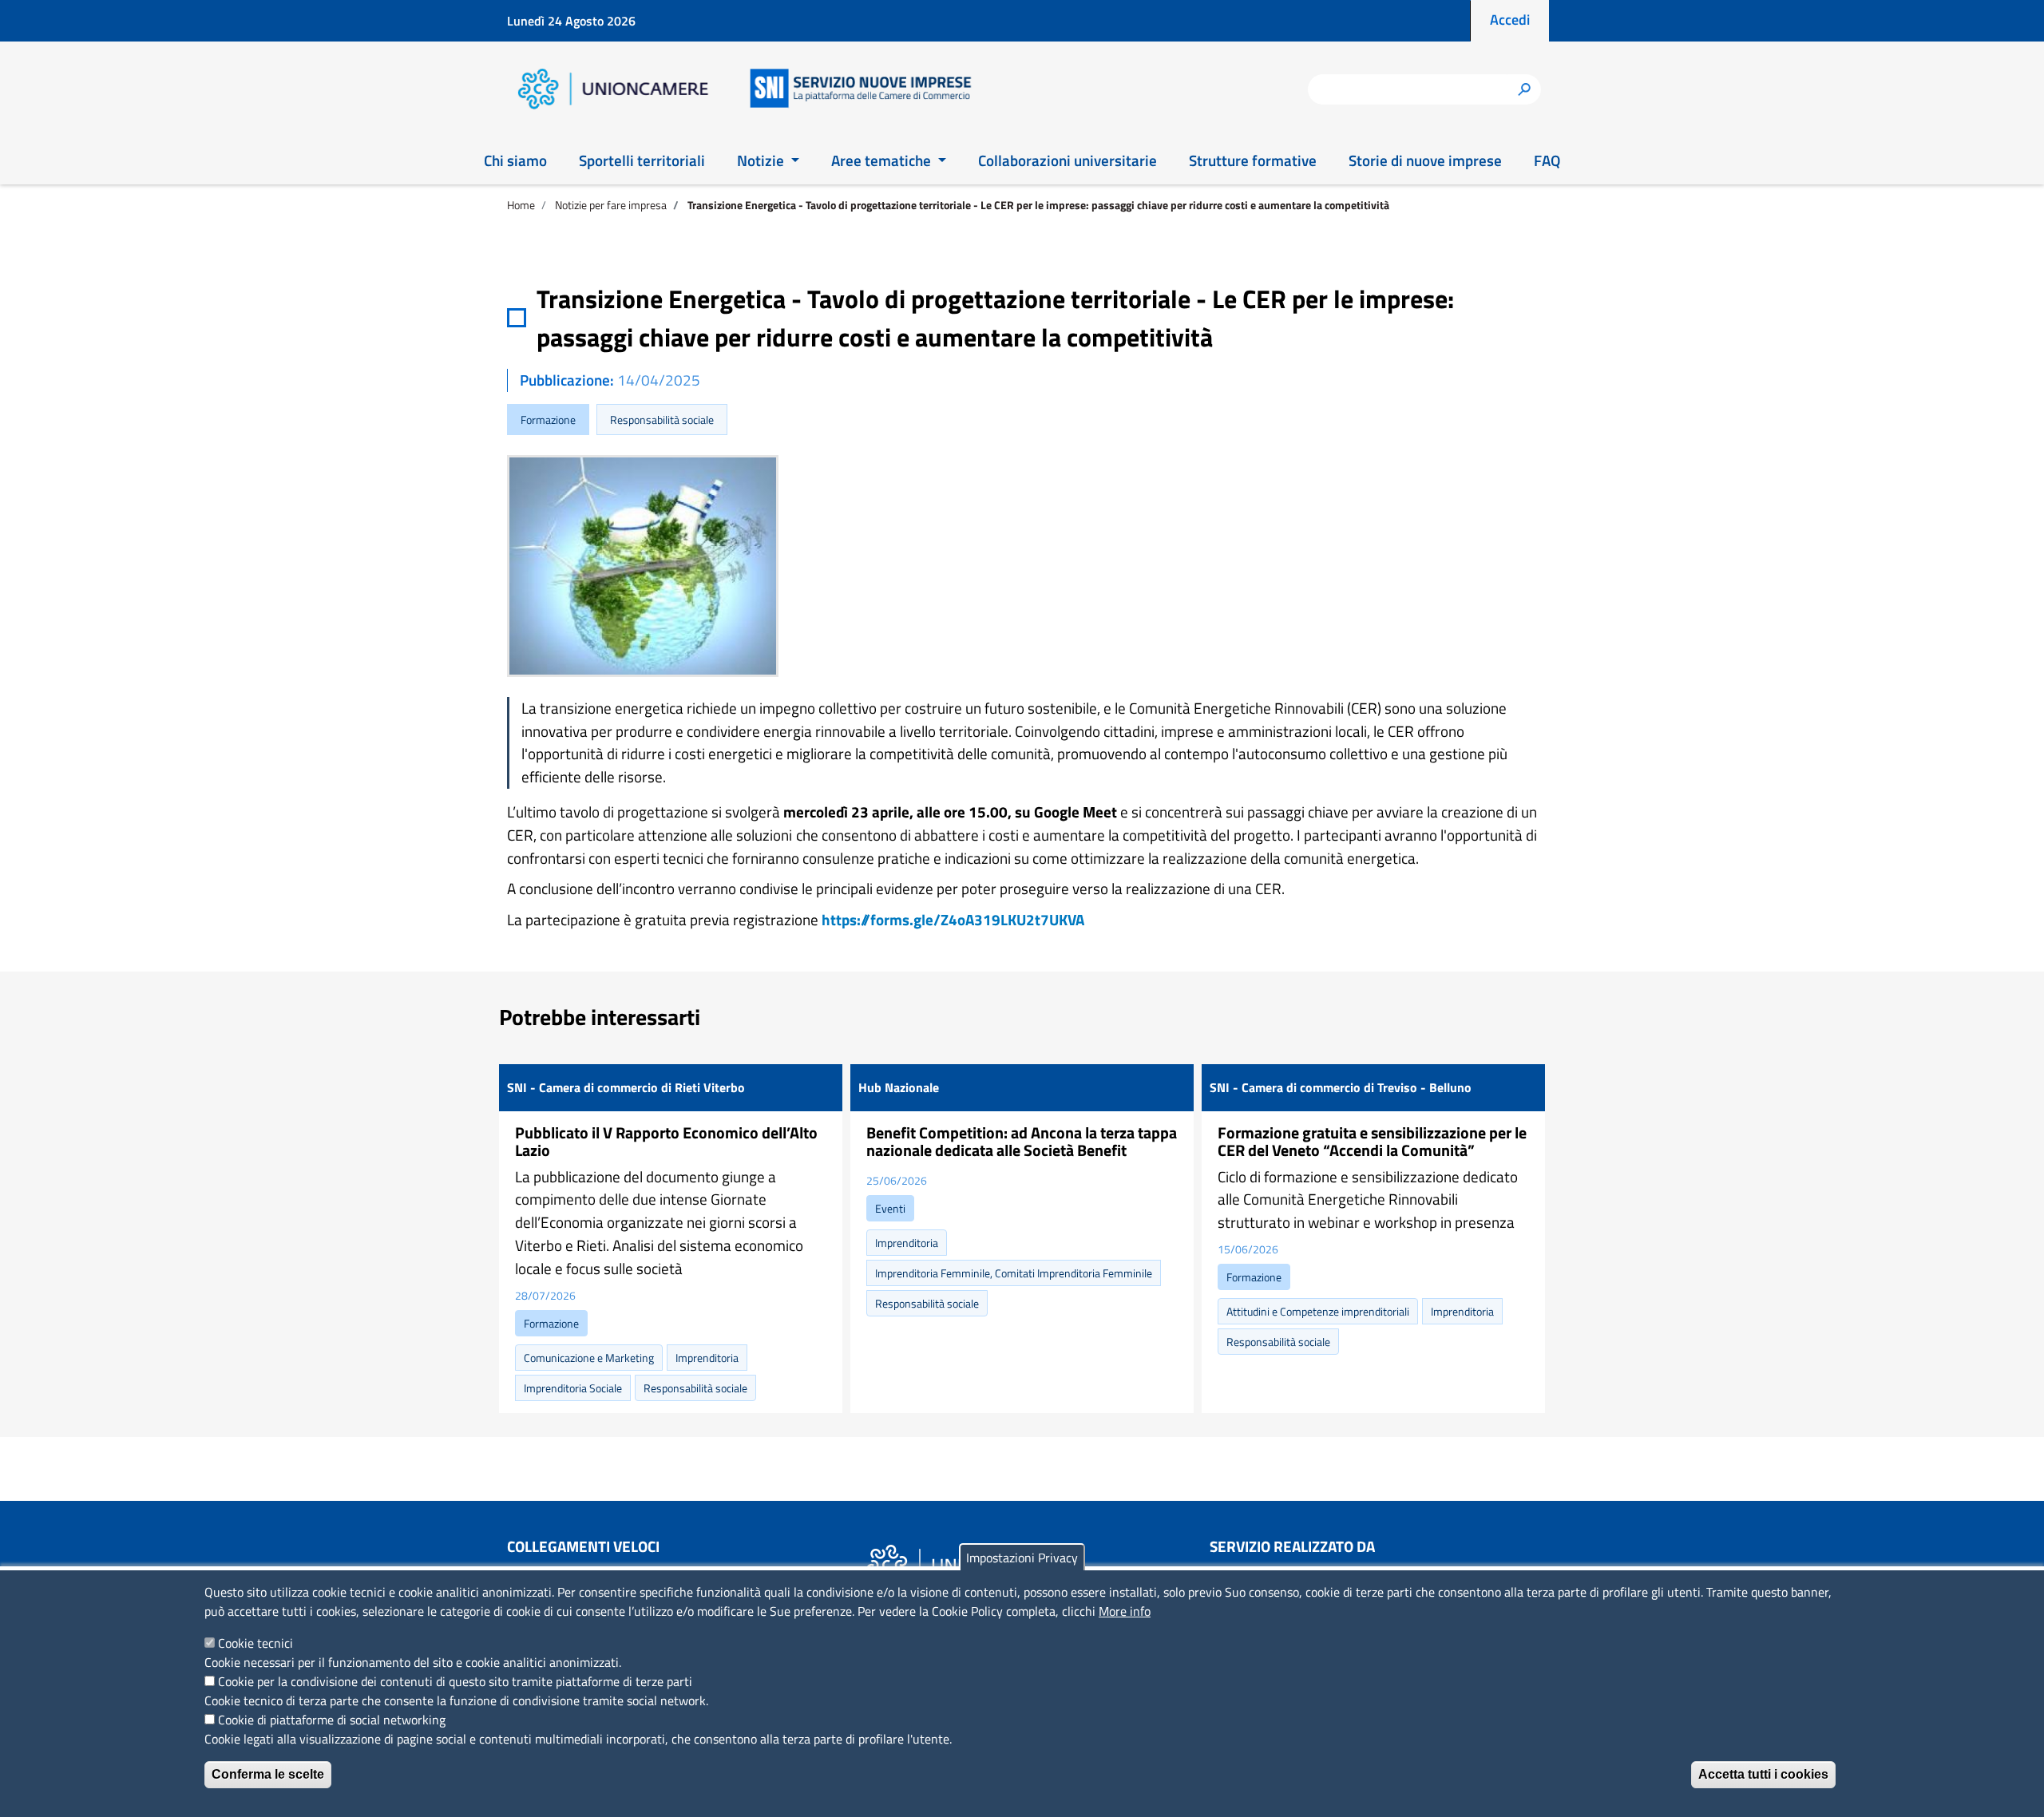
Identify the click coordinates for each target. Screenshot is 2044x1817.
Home (521, 205)
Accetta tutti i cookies (1763, 1774)
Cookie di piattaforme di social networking (332, 1720)
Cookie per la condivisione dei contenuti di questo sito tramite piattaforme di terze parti (455, 1681)
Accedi (1510, 20)
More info (1125, 1611)
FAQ (1547, 160)
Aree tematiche (883, 160)
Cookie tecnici (255, 1643)
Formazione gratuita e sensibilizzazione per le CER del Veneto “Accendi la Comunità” (1372, 1141)
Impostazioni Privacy (1022, 1558)
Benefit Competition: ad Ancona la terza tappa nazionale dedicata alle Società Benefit (1022, 1141)
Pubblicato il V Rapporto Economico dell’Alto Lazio (666, 1141)
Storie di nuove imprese (1425, 160)
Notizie (762, 160)
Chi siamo (515, 160)
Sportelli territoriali (642, 160)
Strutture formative (1253, 160)
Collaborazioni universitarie (1068, 160)
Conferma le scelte (268, 1774)
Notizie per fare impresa (611, 205)
